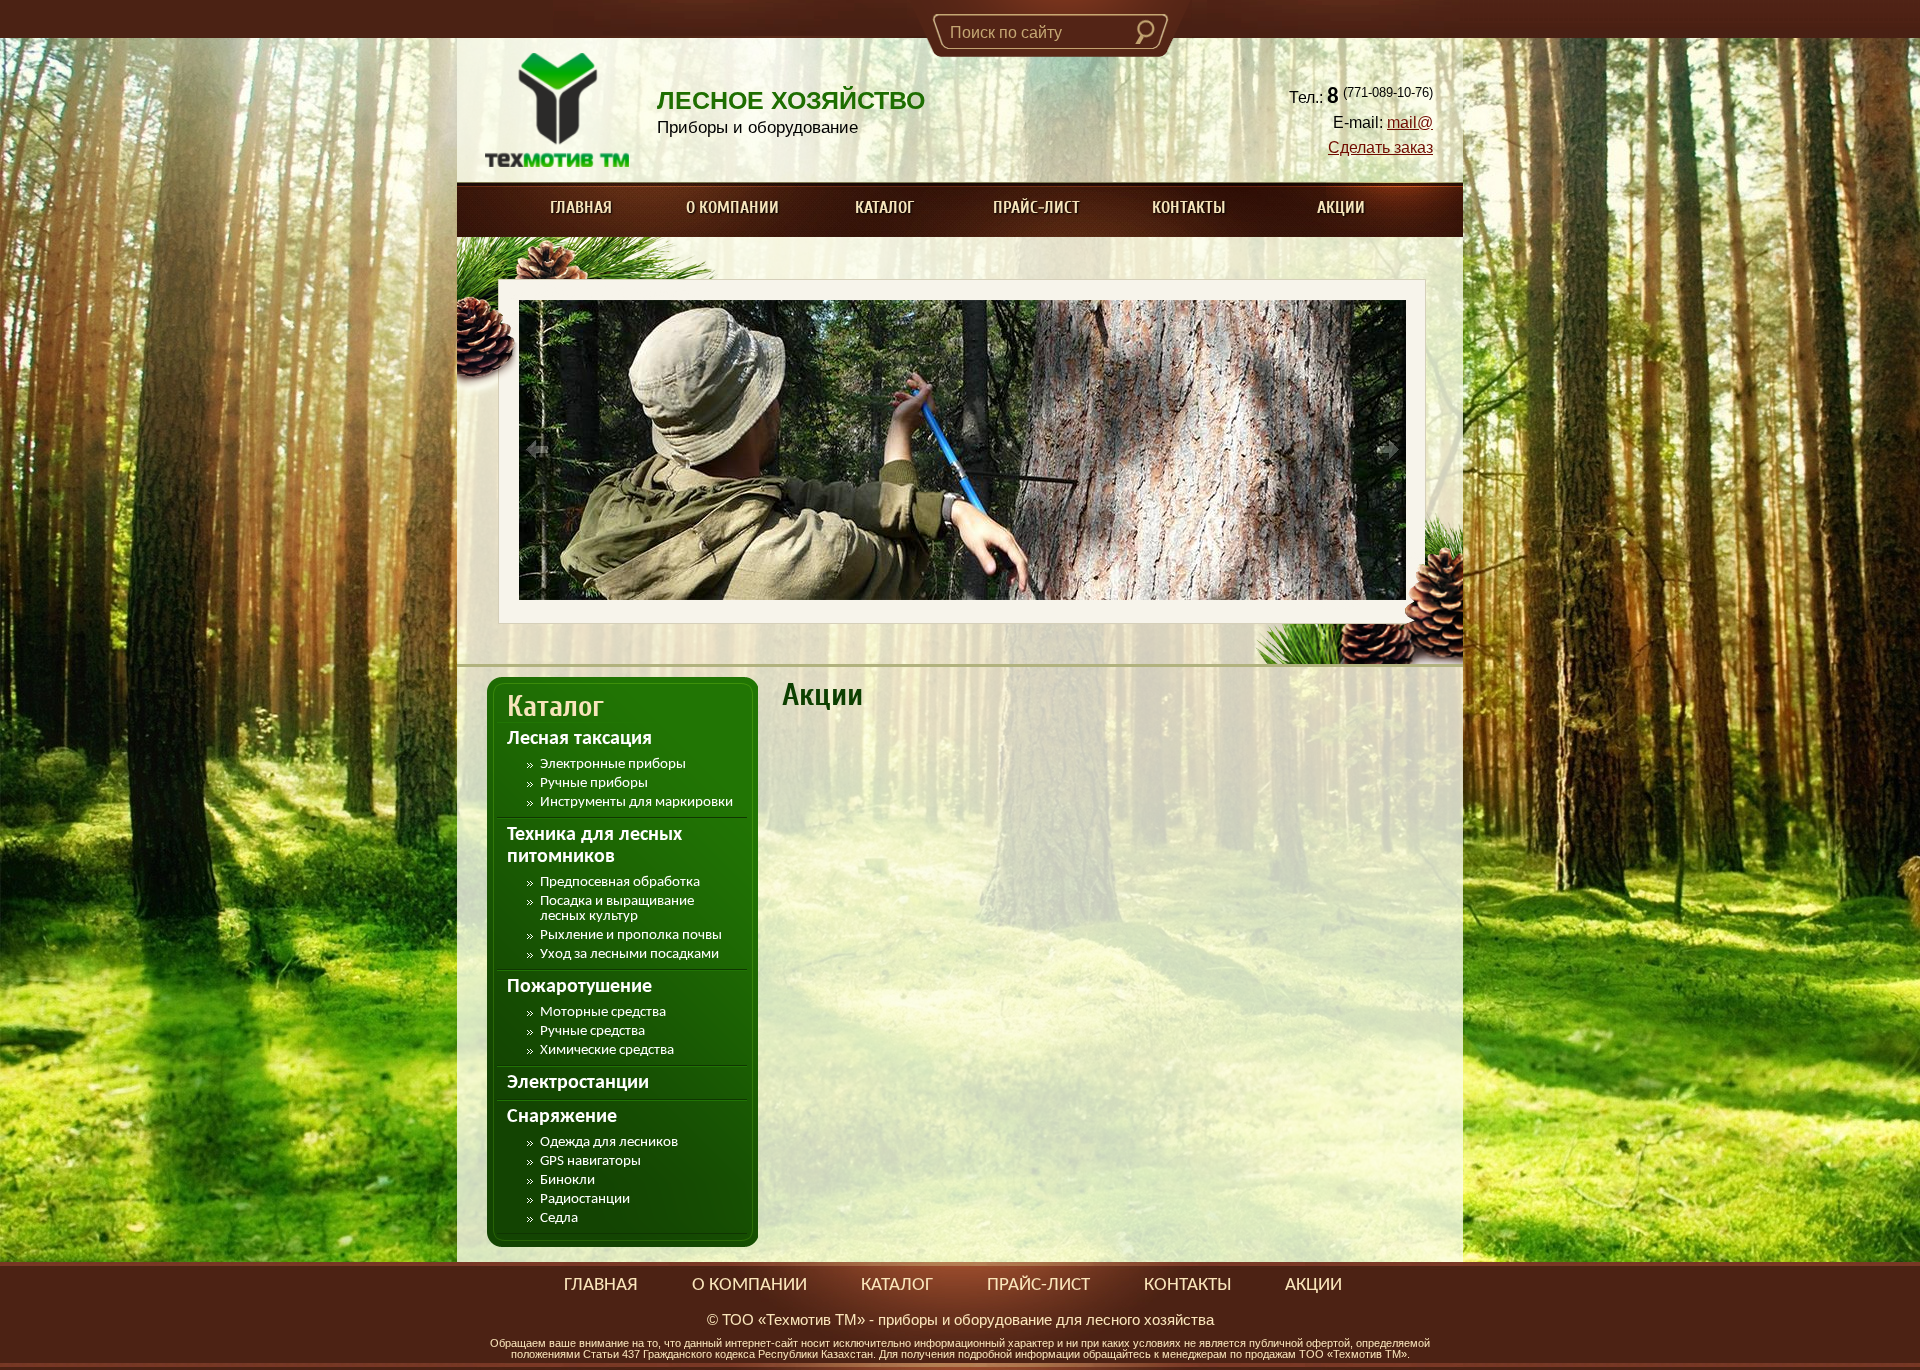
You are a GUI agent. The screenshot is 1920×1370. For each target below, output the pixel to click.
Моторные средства (603, 1012)
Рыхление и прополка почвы (631, 935)
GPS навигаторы (590, 1161)
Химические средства (607, 1050)
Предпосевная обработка (620, 882)
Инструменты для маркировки (636, 802)
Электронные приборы (613, 764)
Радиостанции (585, 1199)
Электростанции (578, 1083)
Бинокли (567, 1180)
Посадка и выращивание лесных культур (617, 909)
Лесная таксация (579, 739)
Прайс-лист (1036, 207)
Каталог (884, 207)
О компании (732, 207)
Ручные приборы (594, 783)
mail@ (1410, 122)
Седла (559, 1218)
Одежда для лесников (609, 1142)
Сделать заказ (1380, 147)
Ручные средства (592, 1031)
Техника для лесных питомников (594, 846)
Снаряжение (562, 1117)
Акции (1341, 207)
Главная (581, 207)
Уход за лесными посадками (629, 954)
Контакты (1189, 207)
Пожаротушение (579, 987)
